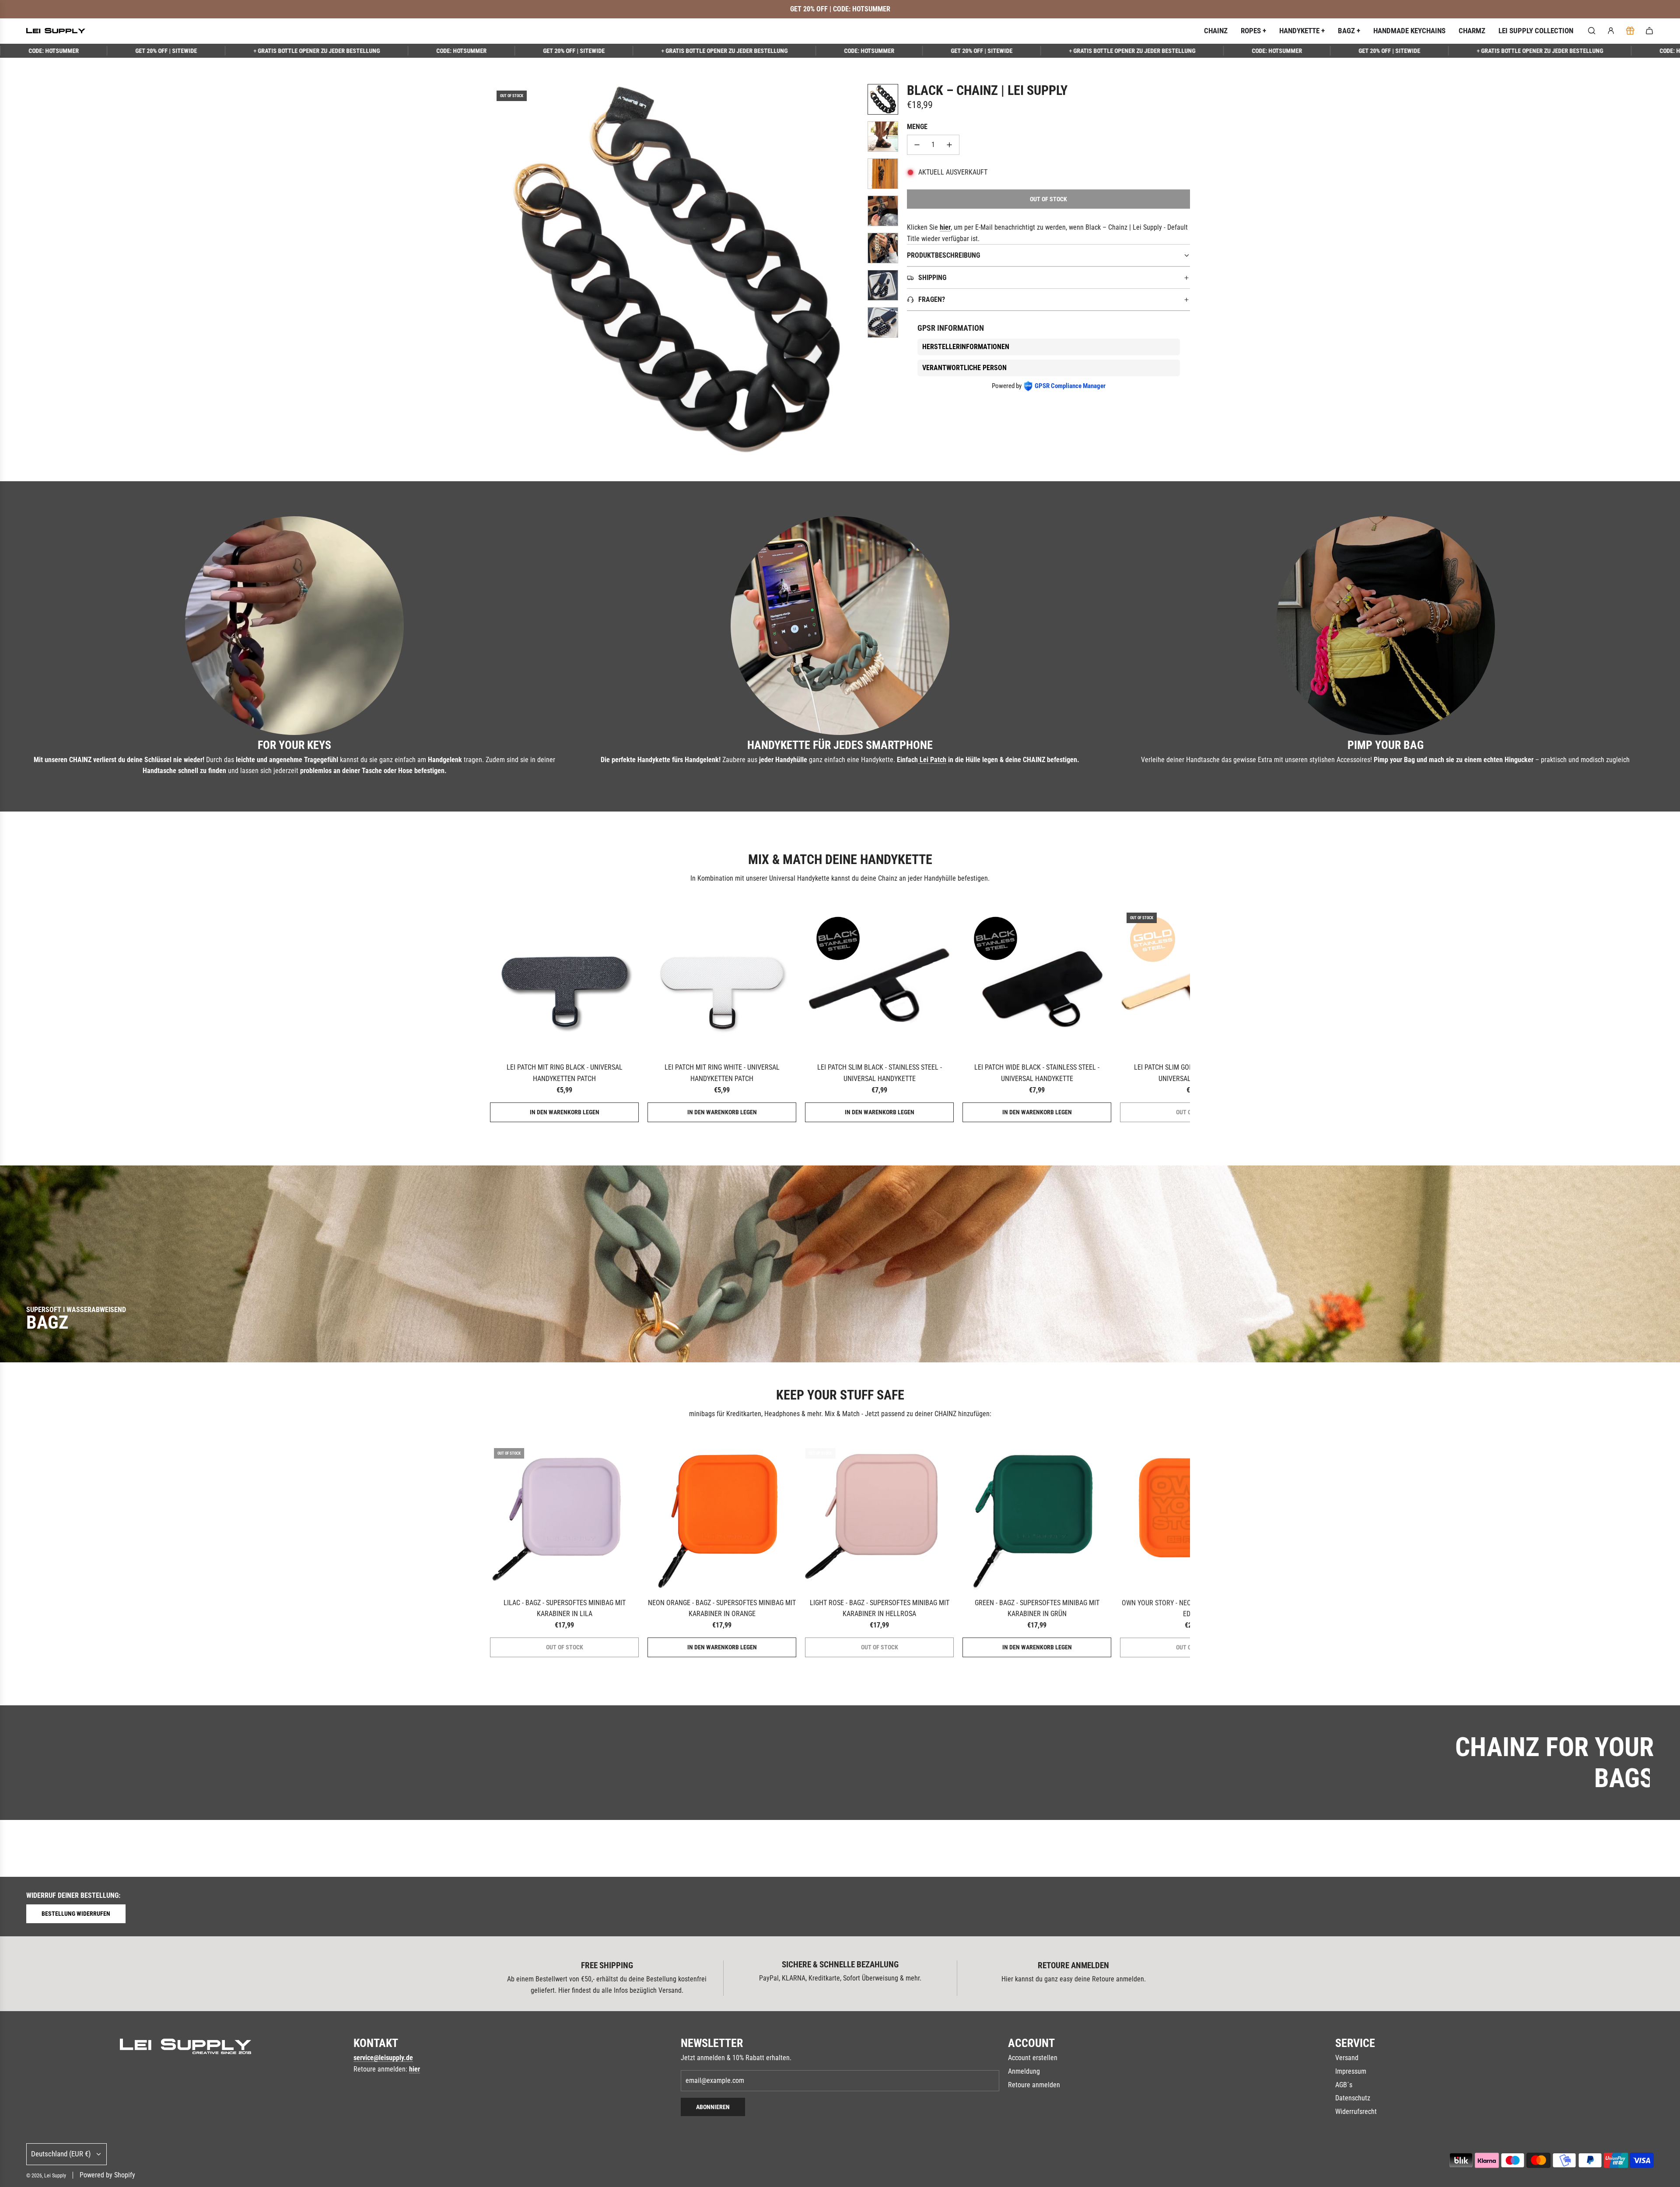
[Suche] (1592, 31)
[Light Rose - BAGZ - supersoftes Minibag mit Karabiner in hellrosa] (879, 1516)
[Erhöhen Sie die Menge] (949, 145)
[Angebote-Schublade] (1630, 31)
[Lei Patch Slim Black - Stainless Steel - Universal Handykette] (879, 980)
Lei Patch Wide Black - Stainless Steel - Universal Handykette (1037, 1073)
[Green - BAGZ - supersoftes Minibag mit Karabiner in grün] (1037, 1516)
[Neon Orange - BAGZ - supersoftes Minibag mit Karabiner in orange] (722, 1516)
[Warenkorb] (1649, 31)
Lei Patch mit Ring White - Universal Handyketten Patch (722, 1073)
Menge (917, 127)
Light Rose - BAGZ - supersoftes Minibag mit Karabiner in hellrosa (880, 1608)
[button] (497, 269)
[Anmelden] (1611, 31)
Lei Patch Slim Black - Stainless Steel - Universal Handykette (880, 1073)
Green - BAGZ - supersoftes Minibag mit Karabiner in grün (1037, 1608)
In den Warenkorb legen (565, 1112)
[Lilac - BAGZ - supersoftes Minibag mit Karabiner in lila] (564, 1516)
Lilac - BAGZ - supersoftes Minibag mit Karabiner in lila (565, 1608)
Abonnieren (713, 2107)
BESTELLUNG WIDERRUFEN (76, 1914)
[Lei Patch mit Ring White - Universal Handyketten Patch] (722, 980)
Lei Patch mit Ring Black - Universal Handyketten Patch (565, 1073)
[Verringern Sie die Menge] (917, 145)
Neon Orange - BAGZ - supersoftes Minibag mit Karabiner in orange (722, 1608)
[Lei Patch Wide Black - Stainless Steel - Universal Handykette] (1037, 980)
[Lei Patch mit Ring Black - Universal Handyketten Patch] (564, 980)
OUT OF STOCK (565, 1647)
